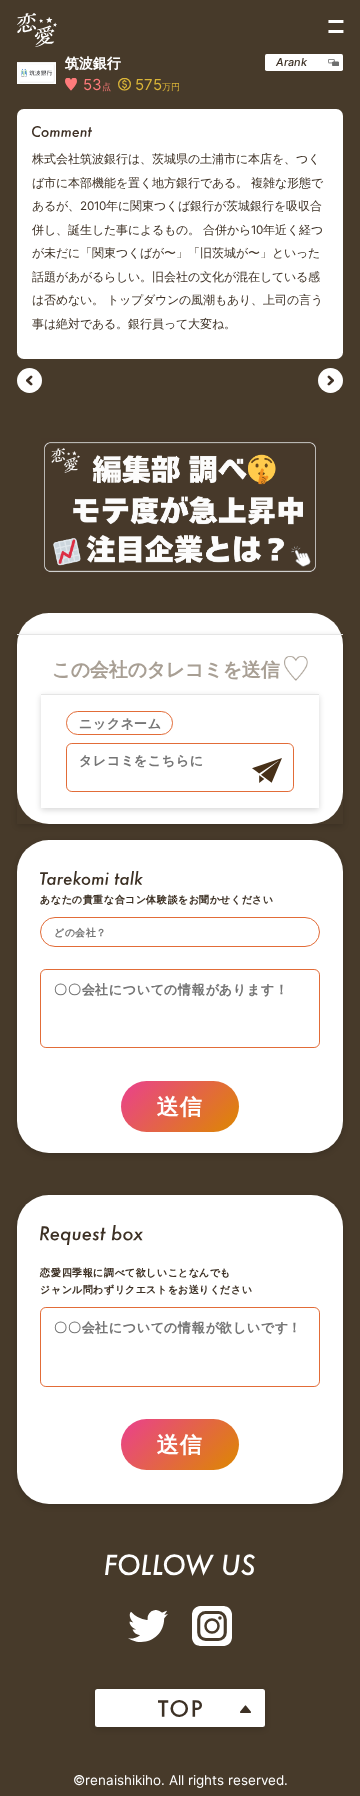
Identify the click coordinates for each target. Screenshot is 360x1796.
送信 (180, 1106)
